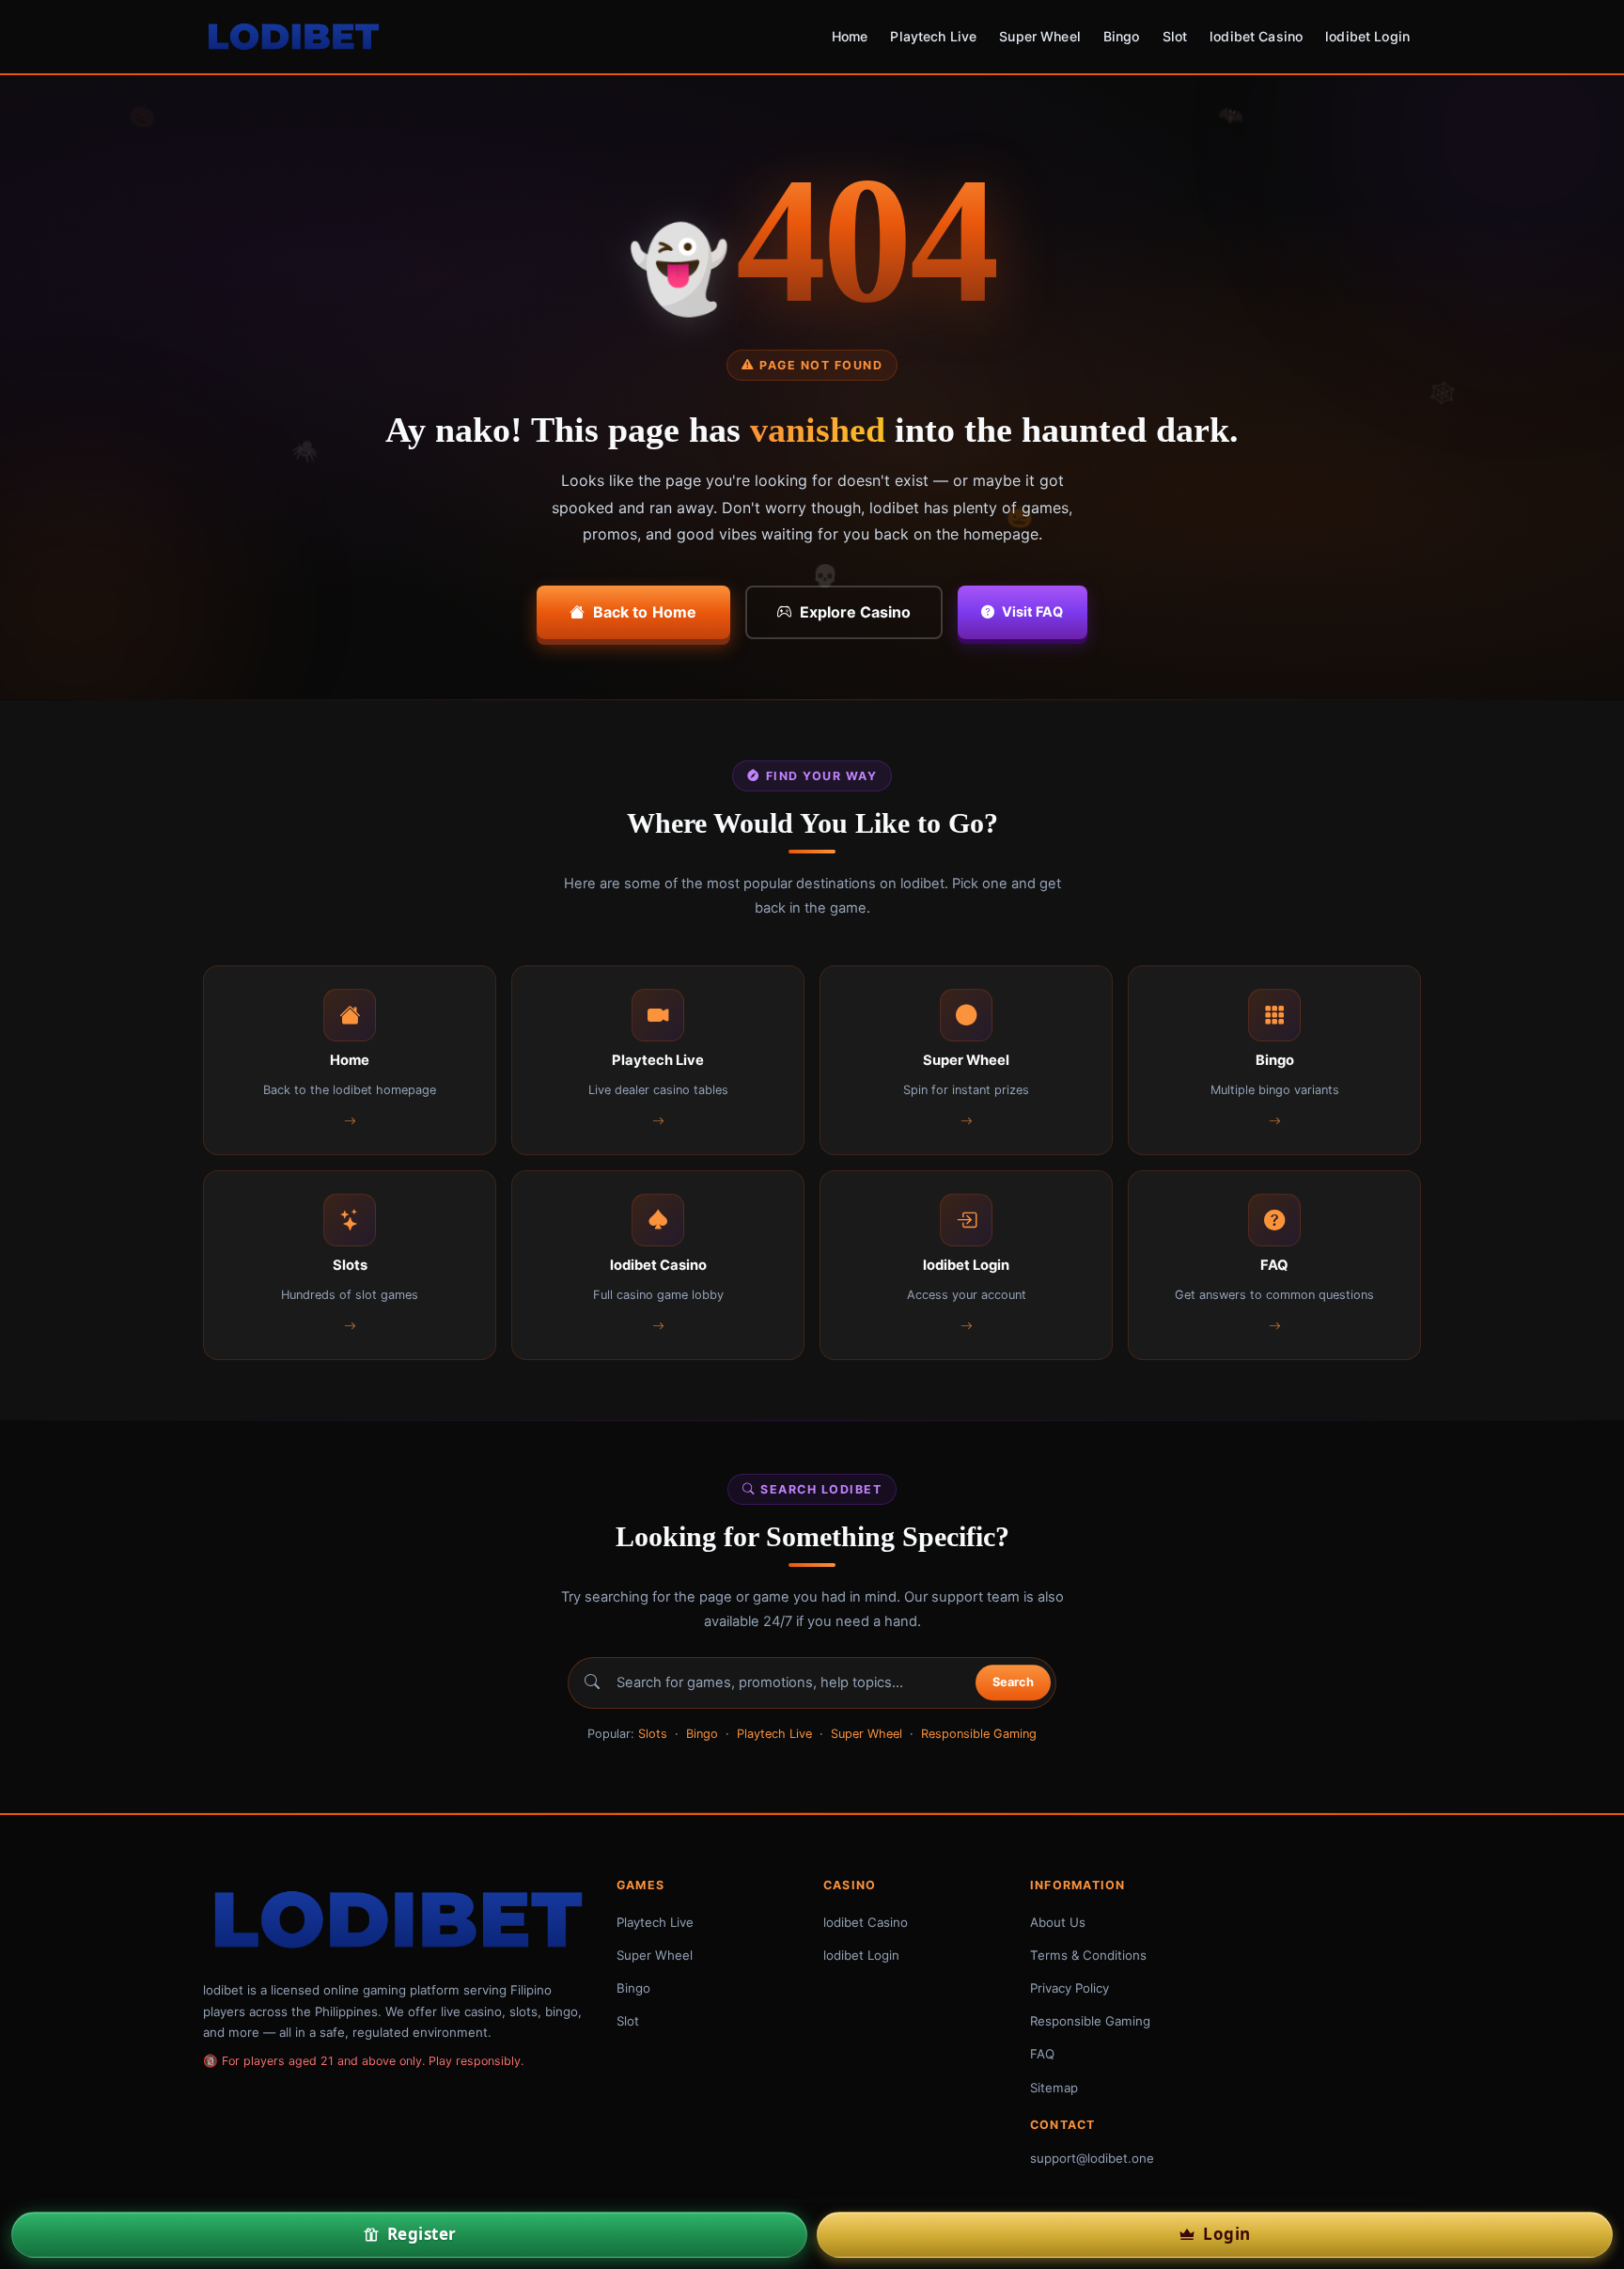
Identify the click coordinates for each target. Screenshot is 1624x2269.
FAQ (1042, 2054)
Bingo (1122, 36)
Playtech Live (933, 36)
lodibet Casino (1256, 36)
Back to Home (645, 612)
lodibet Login (1367, 36)
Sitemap (1054, 2088)
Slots (653, 1734)
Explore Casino (855, 612)
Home (850, 36)
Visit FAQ (1032, 611)
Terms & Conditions (1088, 1955)
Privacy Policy (1070, 1988)
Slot (1175, 36)
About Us (1058, 1922)
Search (1013, 1683)
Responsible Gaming (979, 1734)
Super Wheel (1040, 36)
